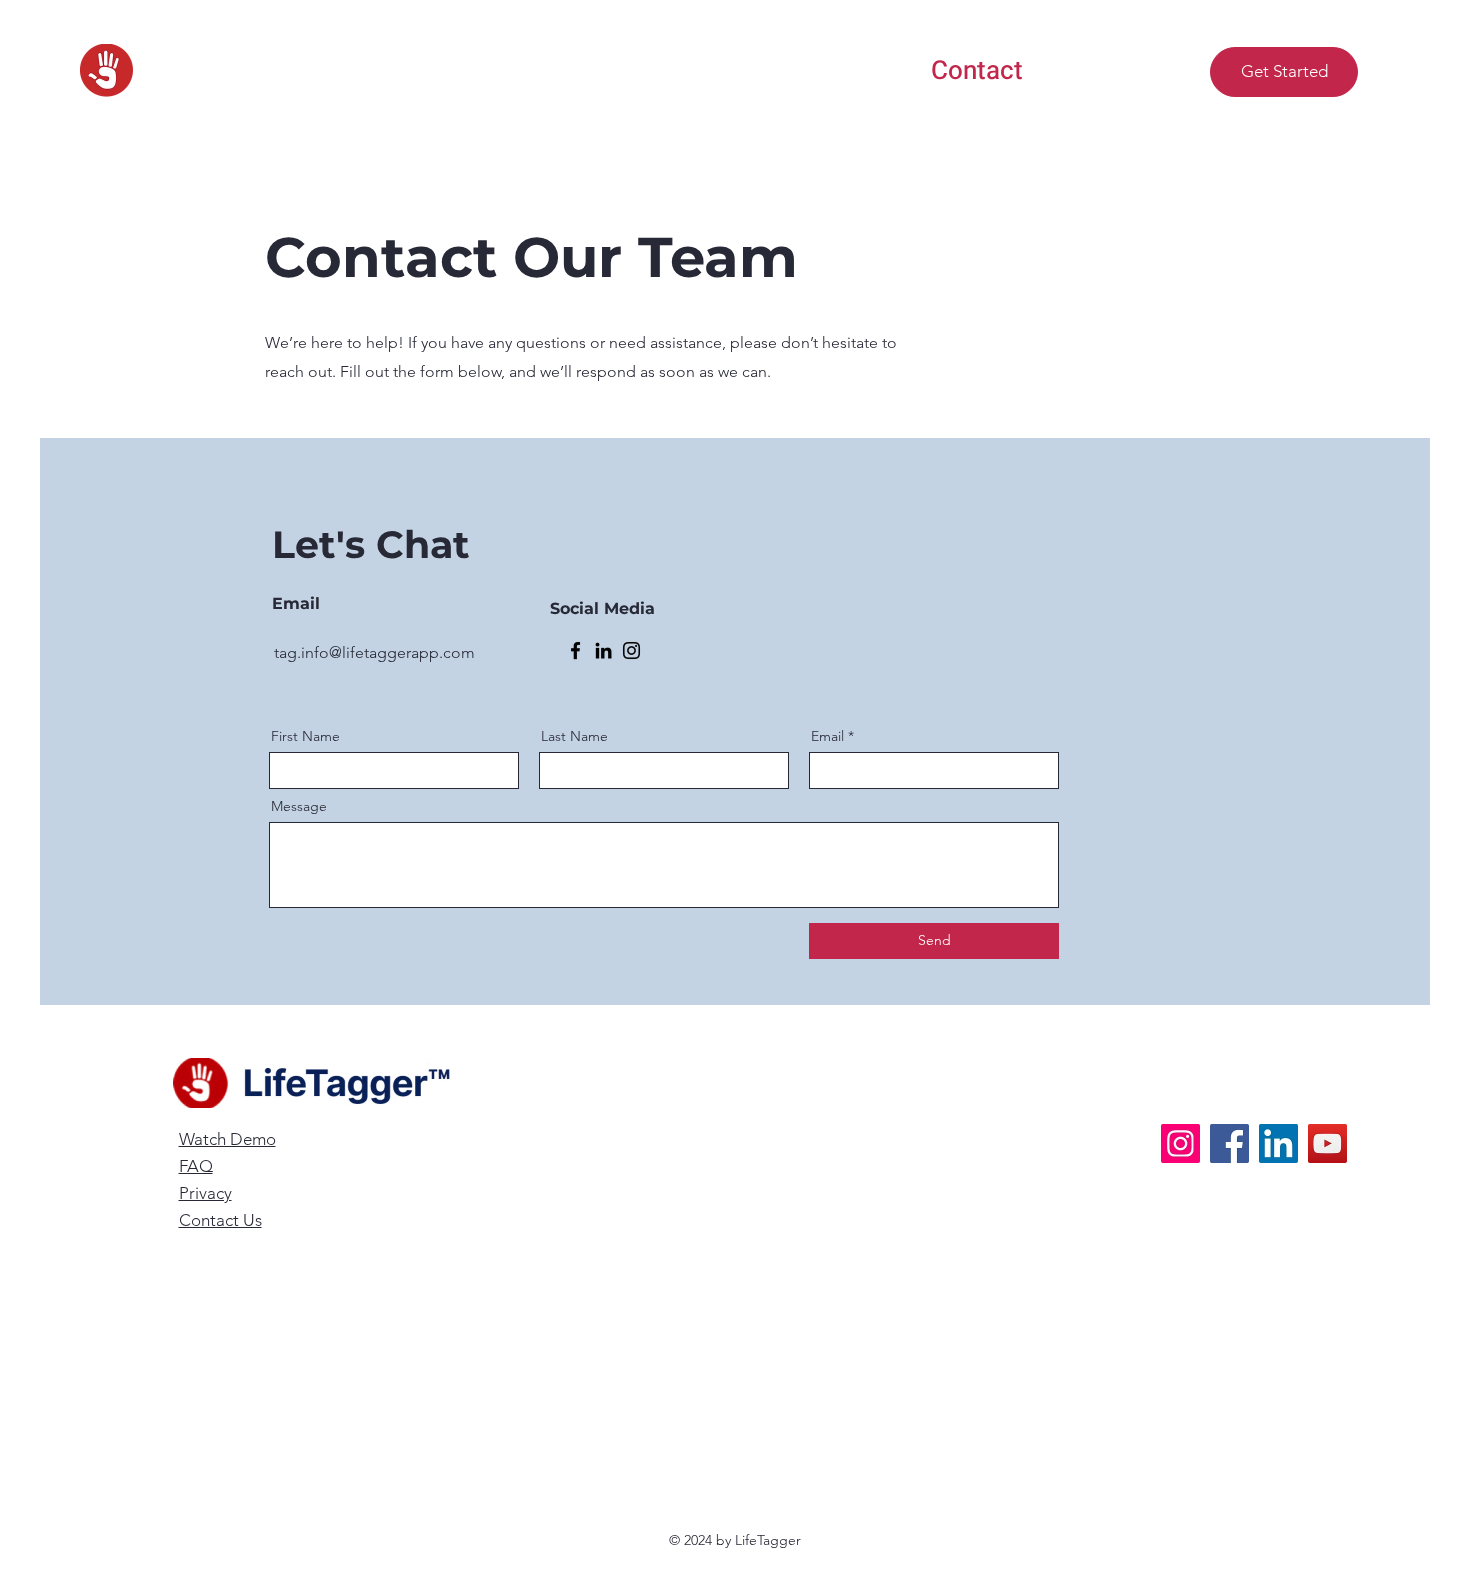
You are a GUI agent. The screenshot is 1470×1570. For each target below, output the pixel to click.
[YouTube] (1327, 1143)
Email (827, 736)
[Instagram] (631, 650)
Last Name (574, 736)
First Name (305, 736)
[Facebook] (575, 650)
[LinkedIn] (603, 650)
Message (299, 806)
